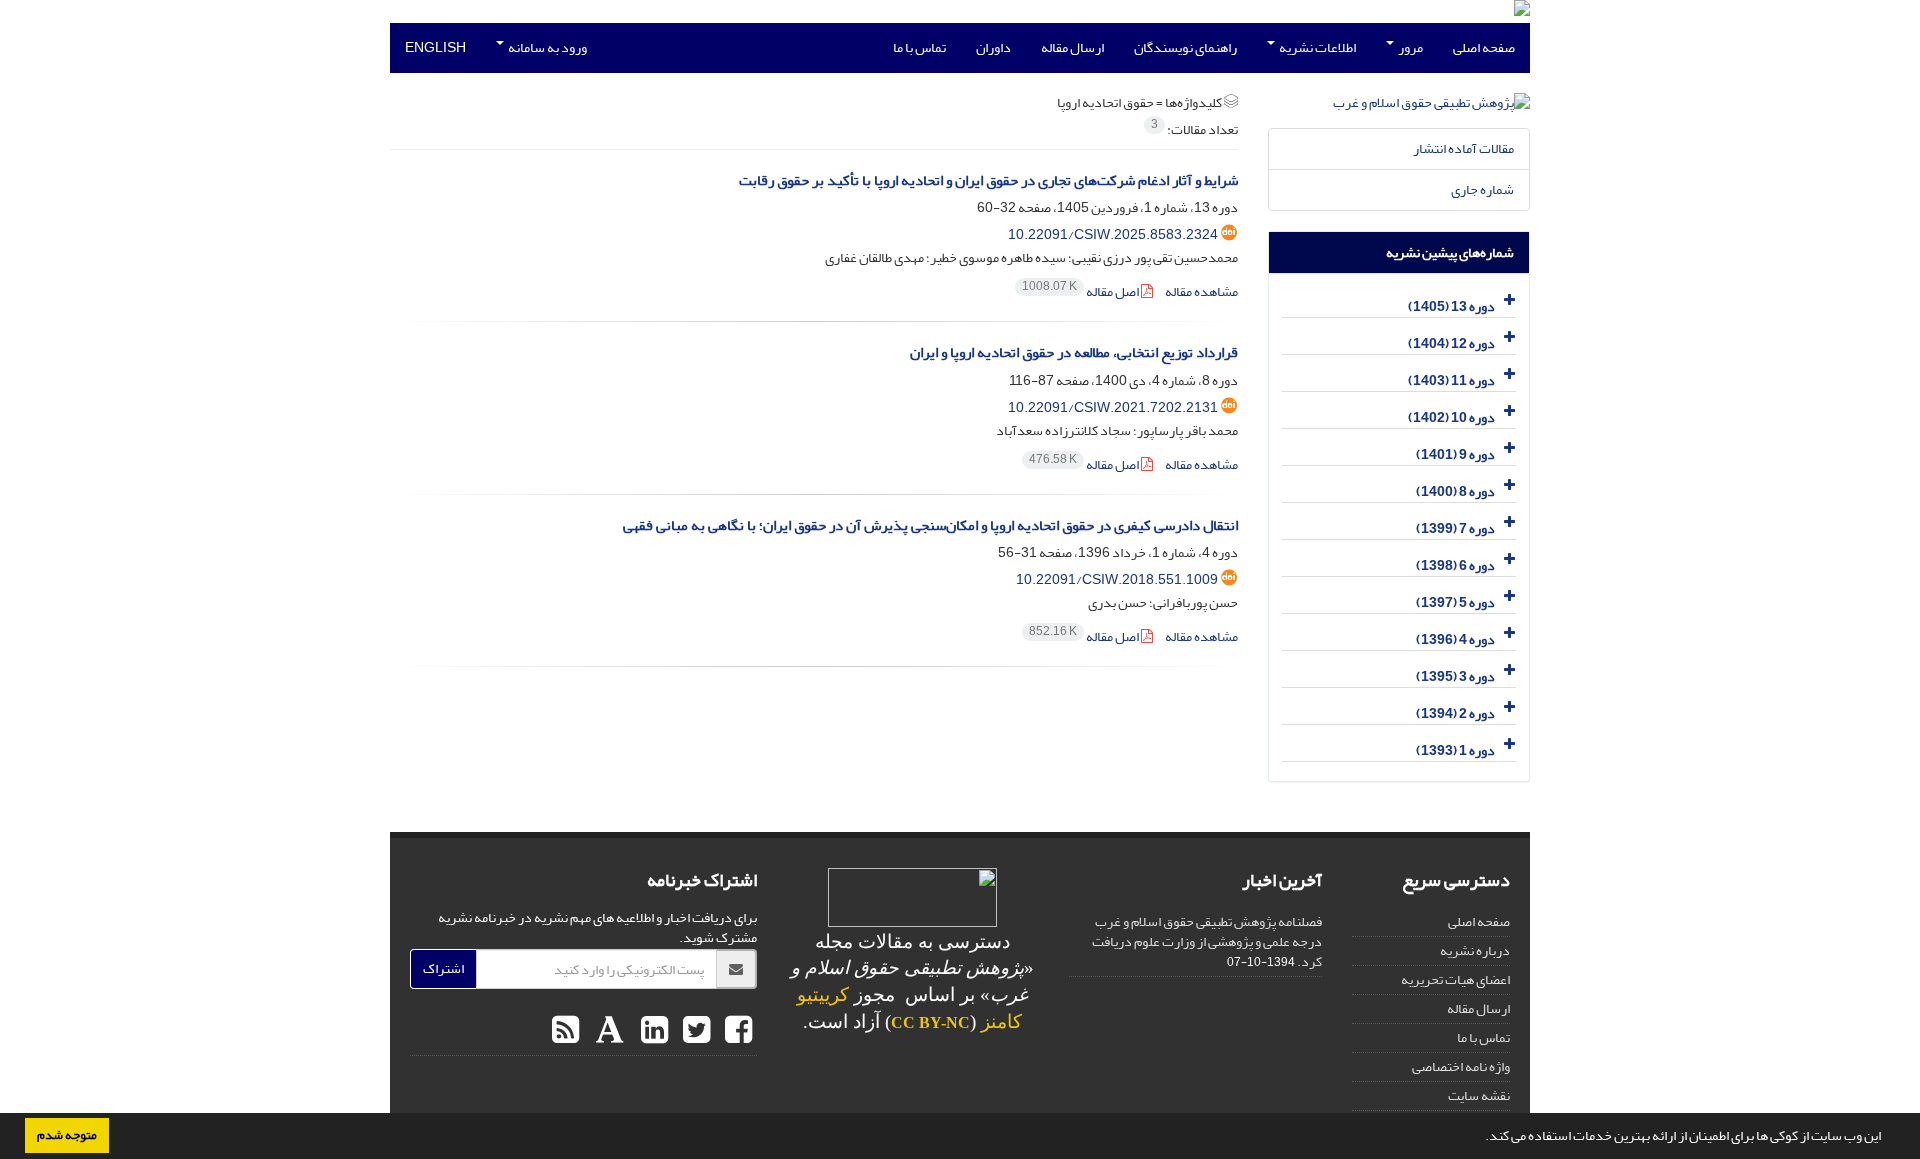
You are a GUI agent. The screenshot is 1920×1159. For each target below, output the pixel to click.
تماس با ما (919, 47)
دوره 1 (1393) (1455, 750)
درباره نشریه (1475, 950)
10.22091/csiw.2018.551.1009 (1117, 579)
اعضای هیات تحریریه (1455, 979)
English (435, 47)
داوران (993, 47)
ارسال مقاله (1072, 47)
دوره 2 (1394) (1455, 713)
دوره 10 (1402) (1451, 417)
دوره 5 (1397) (1455, 602)
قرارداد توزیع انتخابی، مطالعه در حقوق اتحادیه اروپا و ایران (1074, 352)
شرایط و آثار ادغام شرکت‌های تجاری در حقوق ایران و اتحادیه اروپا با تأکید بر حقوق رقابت (988, 180)
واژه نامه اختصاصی (1461, 1066)
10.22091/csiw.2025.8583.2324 (1113, 234)
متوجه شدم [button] (67, 1135)
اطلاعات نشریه (1316, 47)
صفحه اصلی (1484, 47)
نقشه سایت (1479, 1095)
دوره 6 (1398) (1455, 565)
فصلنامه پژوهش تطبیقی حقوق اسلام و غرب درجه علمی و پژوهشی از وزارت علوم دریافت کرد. (1207, 941)
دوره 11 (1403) (1451, 380)
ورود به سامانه (546, 47)
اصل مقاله (1081, 291)
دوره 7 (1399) (1455, 528)
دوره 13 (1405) (1451, 306)
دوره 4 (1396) (1455, 639)
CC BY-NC (930, 1022)
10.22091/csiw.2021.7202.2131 (1113, 407)
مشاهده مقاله (1201, 291)
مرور (1409, 47)
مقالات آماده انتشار (1463, 148)
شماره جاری (1482, 189)
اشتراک (443, 968)
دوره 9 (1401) (1455, 454)
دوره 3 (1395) (1455, 676)
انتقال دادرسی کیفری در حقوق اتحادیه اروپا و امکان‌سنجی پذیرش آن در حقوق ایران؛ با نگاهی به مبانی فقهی (930, 525)
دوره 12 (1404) (1451, 343)
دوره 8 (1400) (1455, 491)
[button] (1480, 1138)
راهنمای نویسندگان (1185, 47)
